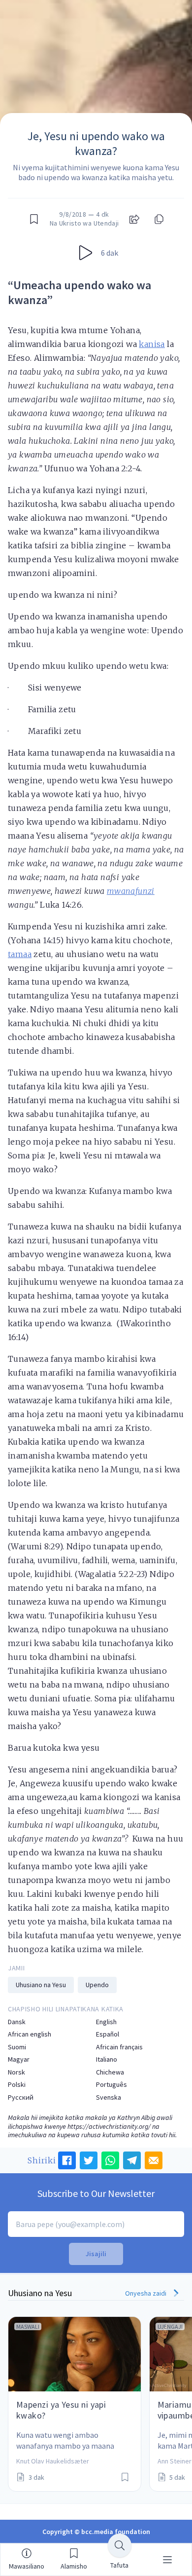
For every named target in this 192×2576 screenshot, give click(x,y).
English (106, 2022)
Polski (17, 2085)
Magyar (19, 2059)
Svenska (109, 2097)
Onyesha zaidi (146, 2293)
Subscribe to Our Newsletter (96, 2193)
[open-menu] (167, 2560)
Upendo (97, 1985)
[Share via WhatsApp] (110, 2160)
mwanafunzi (131, 891)
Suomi (17, 2047)
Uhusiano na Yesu (41, 1985)
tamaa (20, 954)
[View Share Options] (134, 219)
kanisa (152, 344)
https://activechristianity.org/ (109, 2126)
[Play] (86, 253)
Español (108, 2034)
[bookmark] (34, 219)
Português (112, 2085)
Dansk (17, 2022)
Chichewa (110, 2072)
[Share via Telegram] (132, 2160)
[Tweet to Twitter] (89, 2160)
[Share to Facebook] (67, 2160)
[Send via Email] (154, 2160)
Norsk (16, 2072)
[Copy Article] (158, 219)
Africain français (119, 2047)
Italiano (107, 2059)
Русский (21, 2097)
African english (30, 2034)
